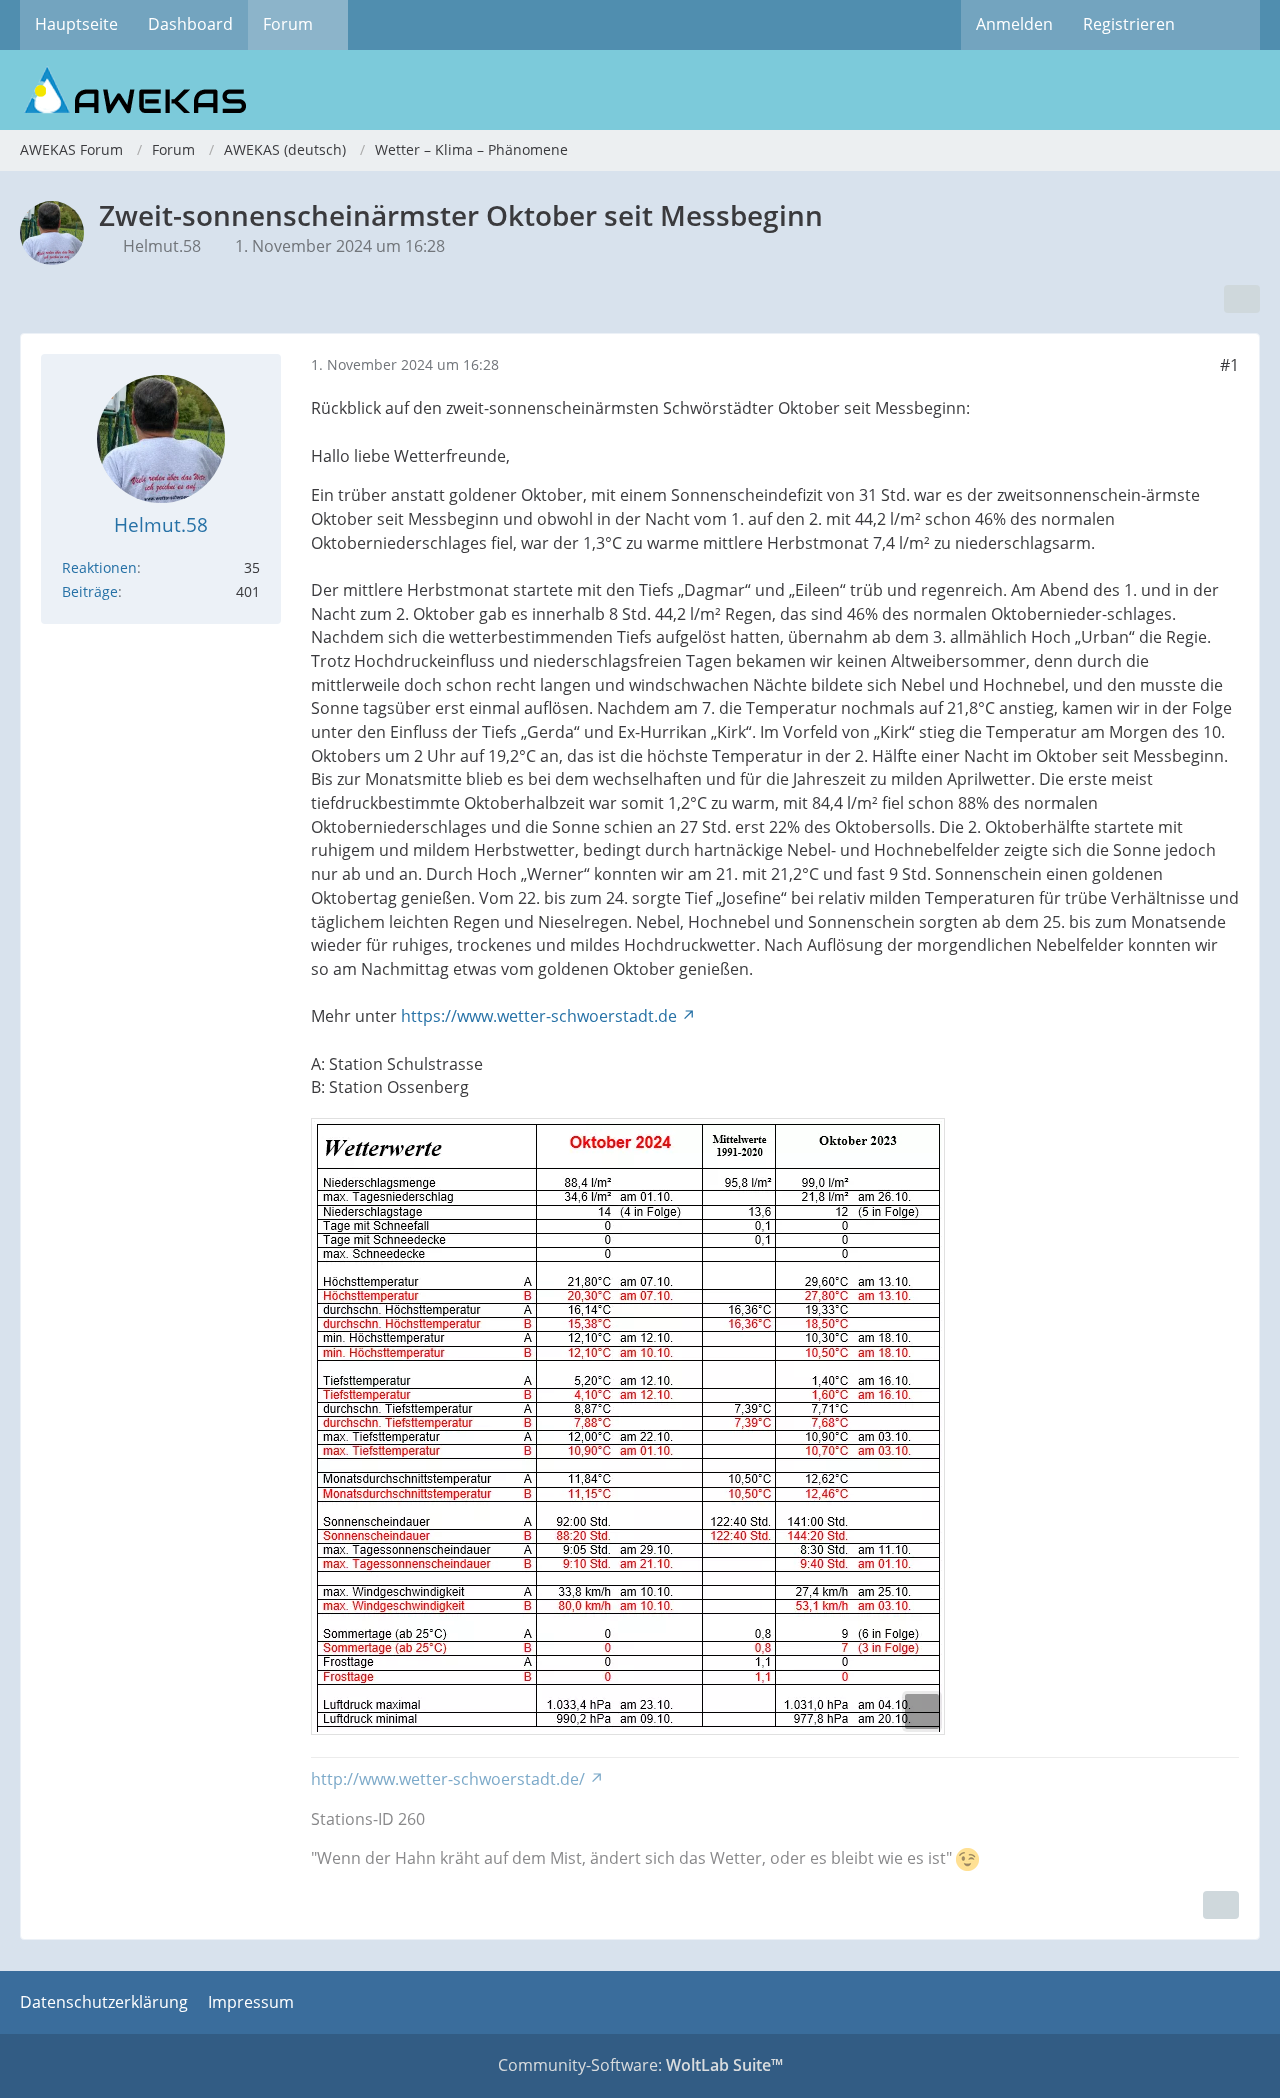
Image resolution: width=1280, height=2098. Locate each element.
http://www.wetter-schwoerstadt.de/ (448, 1779)
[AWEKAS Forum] (640, 90)
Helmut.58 (162, 246)
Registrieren (1129, 24)
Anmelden (1014, 24)
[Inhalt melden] (1221, 1905)
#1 (1229, 365)
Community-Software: (640, 2065)
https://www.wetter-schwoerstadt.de (539, 1016)
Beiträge (90, 591)
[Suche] (1225, 25)
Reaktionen (99, 567)
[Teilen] (1242, 299)
